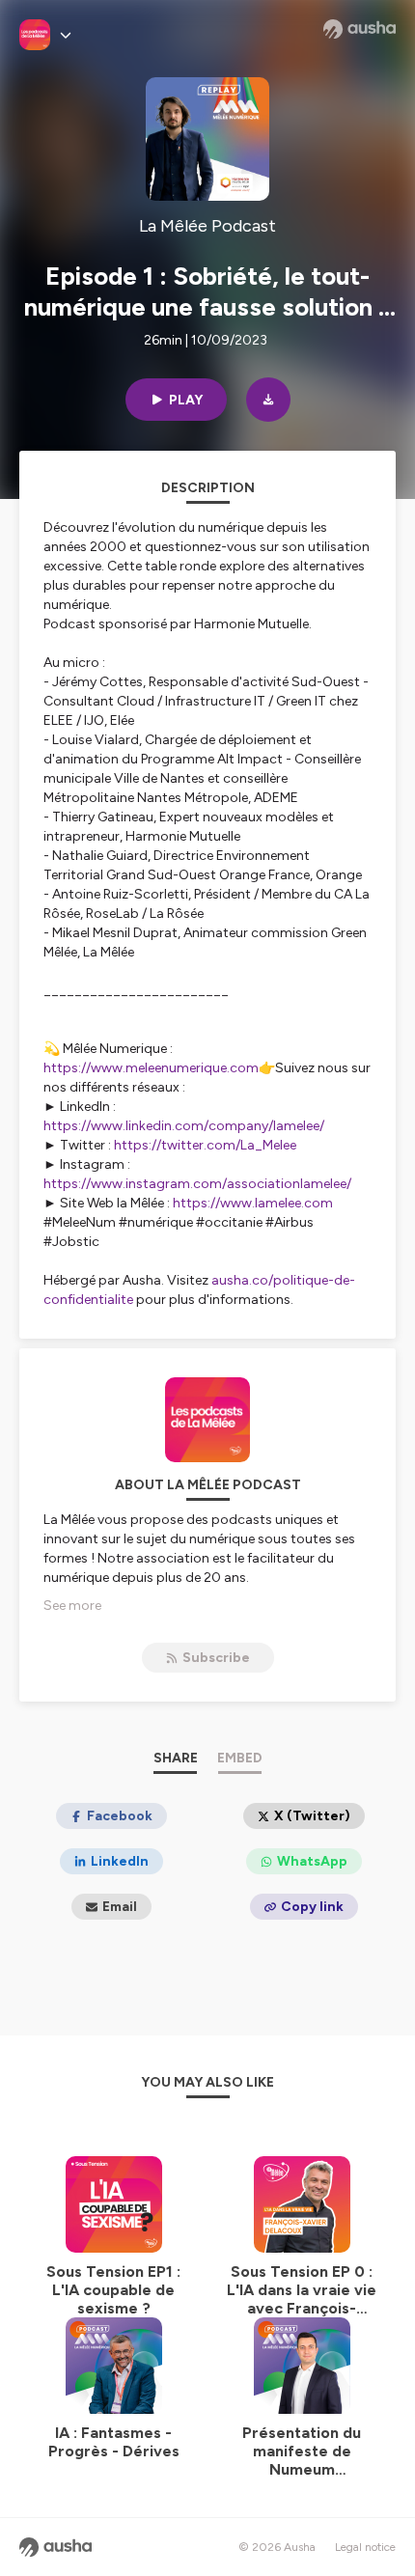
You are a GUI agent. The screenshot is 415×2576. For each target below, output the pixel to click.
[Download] (268, 400)
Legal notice (365, 2547)
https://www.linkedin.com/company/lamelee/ (184, 1126)
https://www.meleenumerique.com (151, 1068)
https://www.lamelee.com (253, 1203)
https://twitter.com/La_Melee (205, 1145)
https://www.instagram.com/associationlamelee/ (197, 1184)
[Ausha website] (360, 29)
